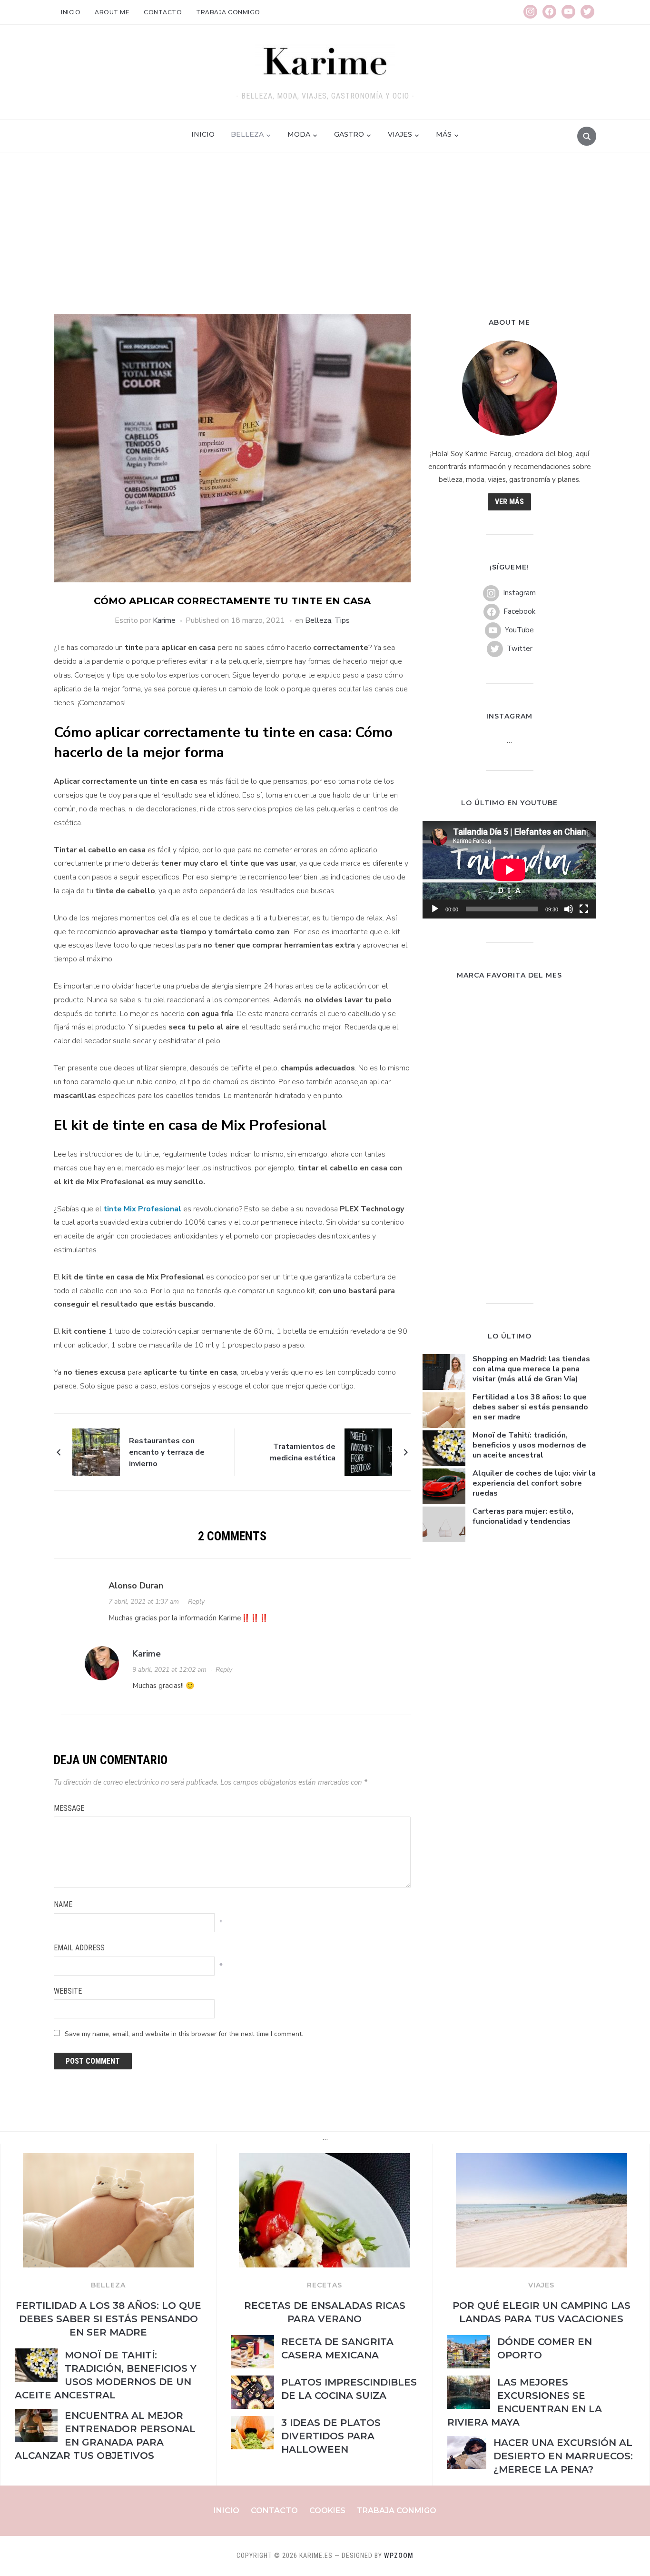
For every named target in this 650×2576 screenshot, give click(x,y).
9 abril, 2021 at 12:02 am (169, 1670)
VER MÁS (509, 502)
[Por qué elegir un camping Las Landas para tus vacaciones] (542, 2159)
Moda (299, 134)
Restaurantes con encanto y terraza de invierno (167, 1452)
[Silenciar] (569, 909)
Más (444, 134)
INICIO (203, 134)
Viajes (400, 134)
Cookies (327, 2511)
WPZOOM (399, 2556)
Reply (196, 1602)
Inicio (71, 12)
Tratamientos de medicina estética (303, 1452)
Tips (342, 620)
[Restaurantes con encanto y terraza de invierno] (96, 1452)
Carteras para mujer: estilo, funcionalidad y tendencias (523, 1516)
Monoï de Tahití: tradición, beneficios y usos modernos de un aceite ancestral (529, 1445)
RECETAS (325, 2285)
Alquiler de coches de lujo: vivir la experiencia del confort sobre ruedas (534, 1483)
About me (112, 12)
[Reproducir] (435, 909)
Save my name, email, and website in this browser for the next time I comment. (184, 2034)
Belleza (247, 134)
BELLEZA (108, 2285)
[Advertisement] (325, 243)
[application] (509, 870)
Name (63, 1904)
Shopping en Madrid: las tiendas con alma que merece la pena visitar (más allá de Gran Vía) (531, 1369)
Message (69, 1808)
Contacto (163, 12)
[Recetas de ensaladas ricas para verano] (325, 2159)
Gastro (349, 134)
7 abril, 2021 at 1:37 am (144, 1602)
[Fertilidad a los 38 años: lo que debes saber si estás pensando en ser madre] (108, 2159)
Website (68, 1991)
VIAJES (541, 2285)
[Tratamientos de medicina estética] (368, 1452)
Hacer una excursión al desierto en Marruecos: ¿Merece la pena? (563, 2456)
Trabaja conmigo (228, 12)
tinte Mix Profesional (142, 1209)
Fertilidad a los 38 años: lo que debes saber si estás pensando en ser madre (530, 1407)
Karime (164, 620)
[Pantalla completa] (584, 909)
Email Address (79, 1948)
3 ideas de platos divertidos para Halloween (331, 2436)
